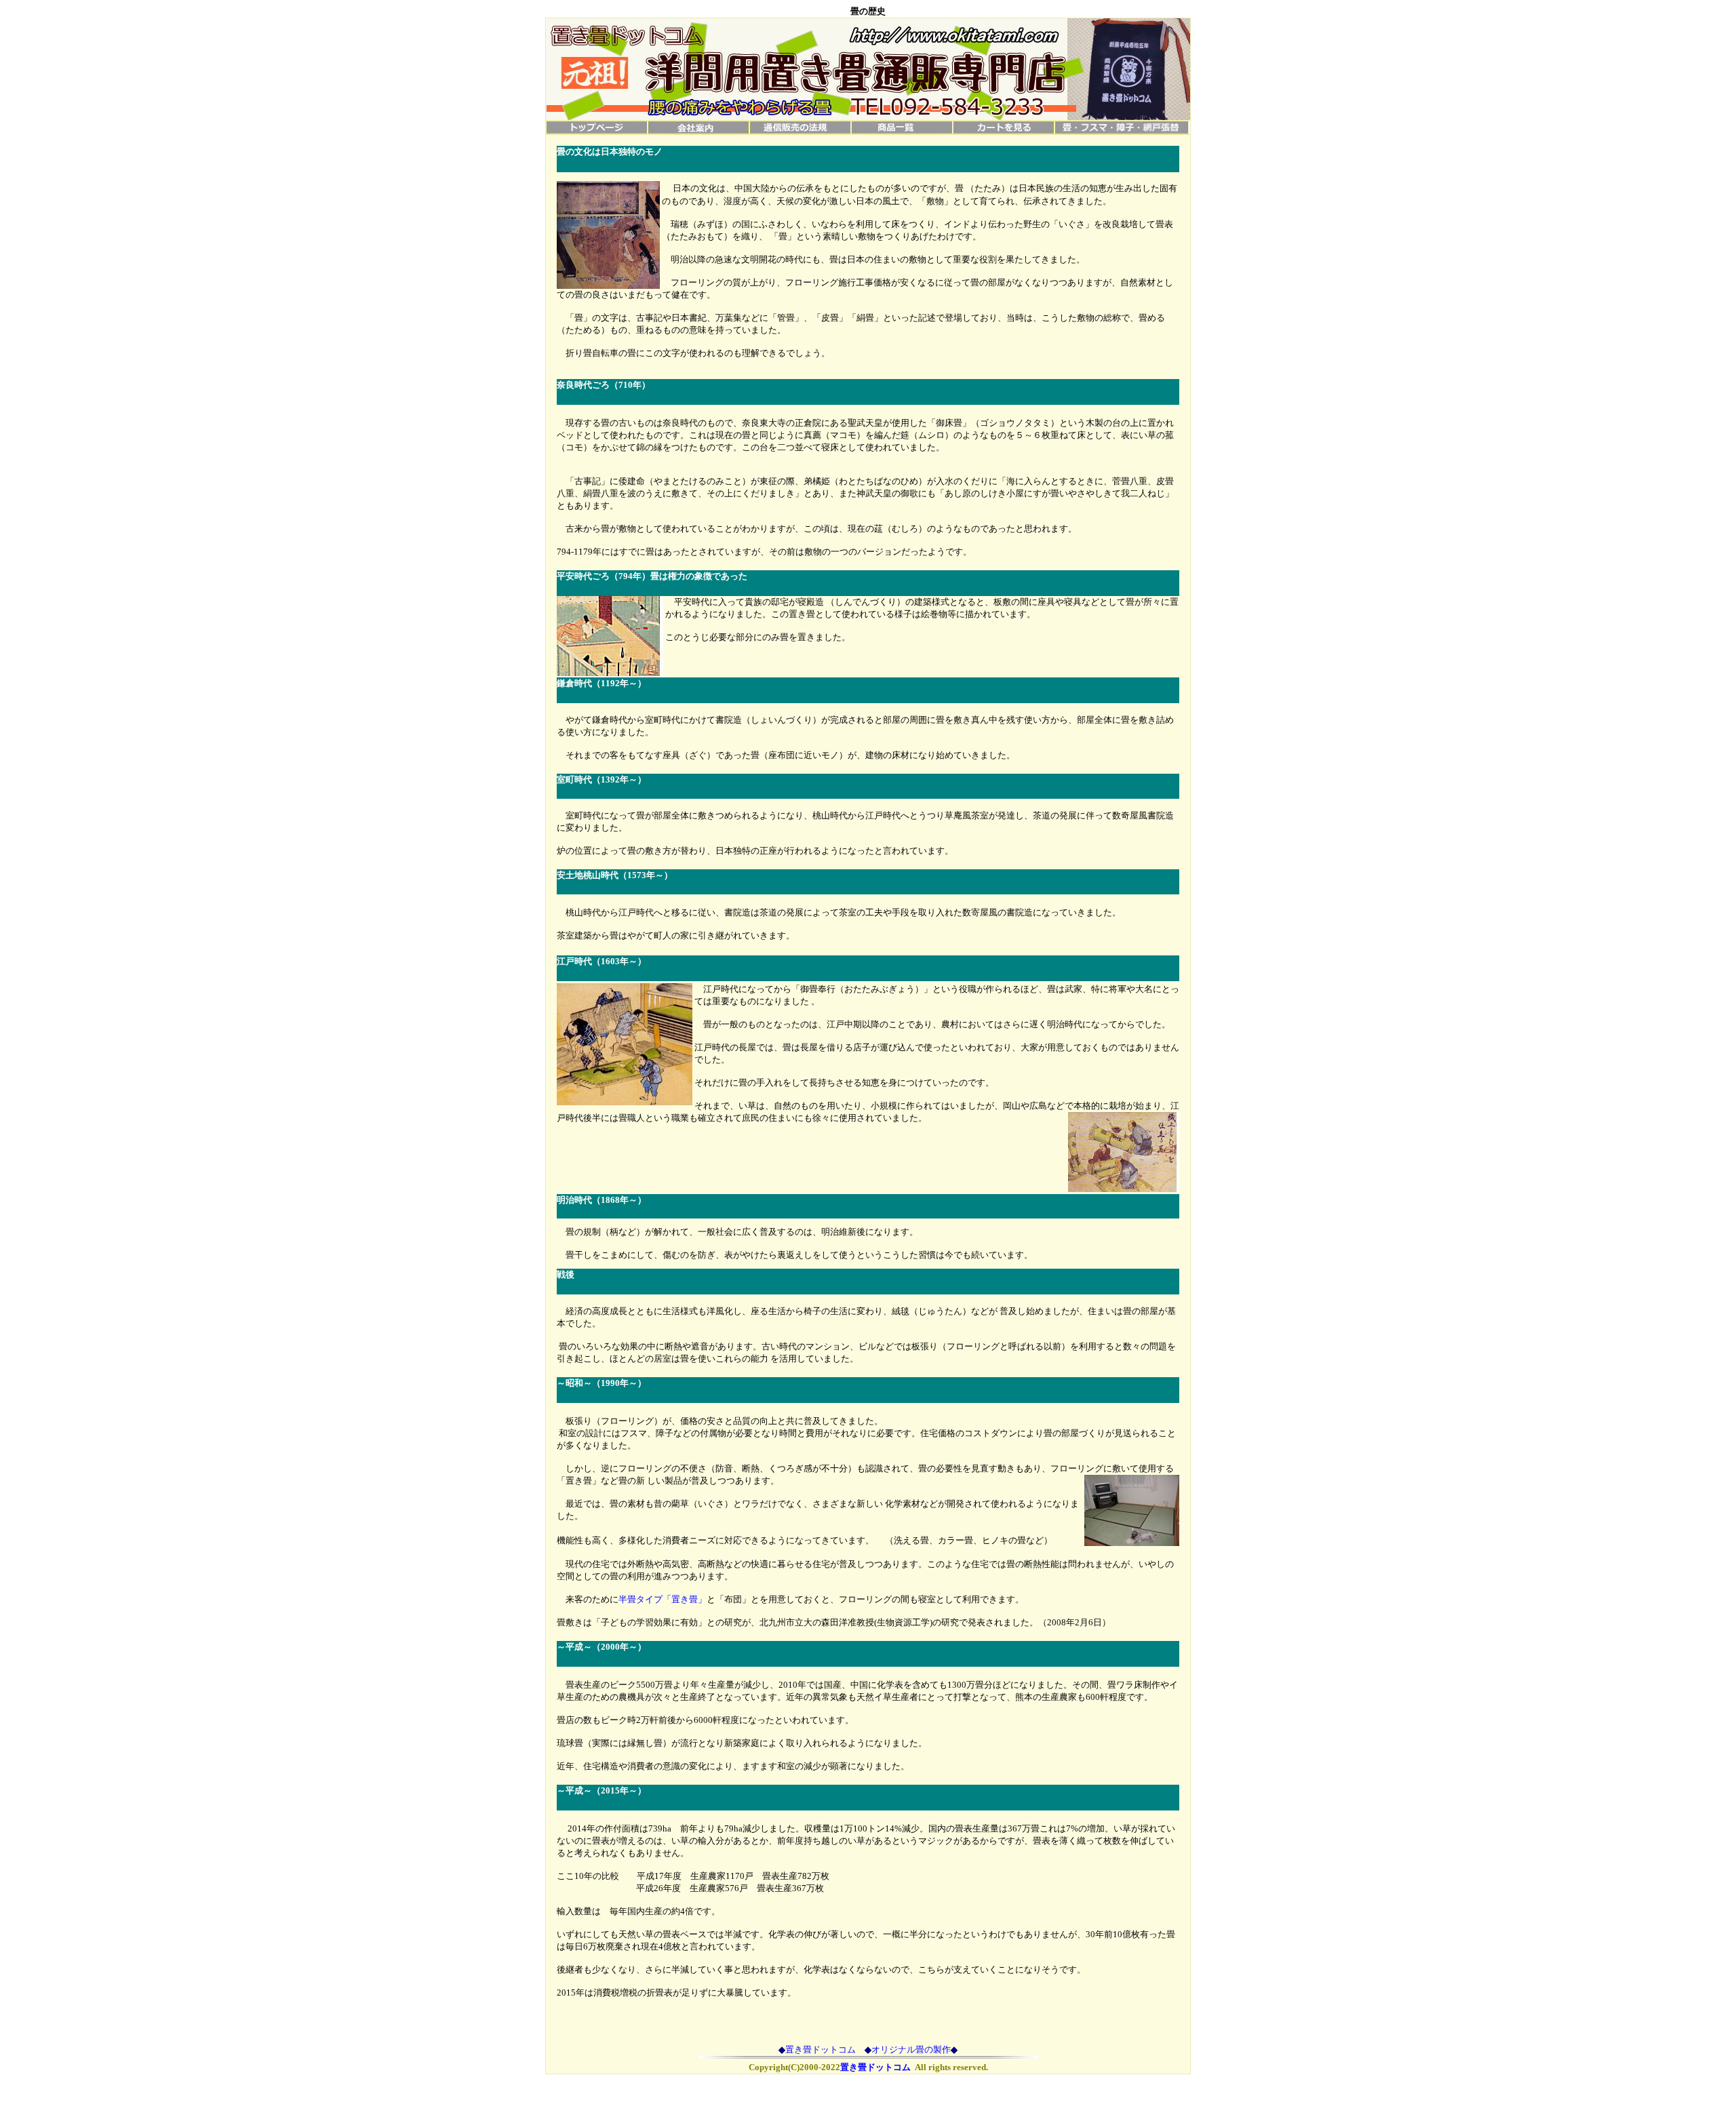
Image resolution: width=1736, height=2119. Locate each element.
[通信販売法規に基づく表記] (800, 131)
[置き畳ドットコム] (597, 131)
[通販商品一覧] (902, 131)
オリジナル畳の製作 (911, 2049)
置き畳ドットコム (821, 2049)
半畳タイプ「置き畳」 (663, 1599)
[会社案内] (698, 131)
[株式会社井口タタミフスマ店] (1122, 131)
